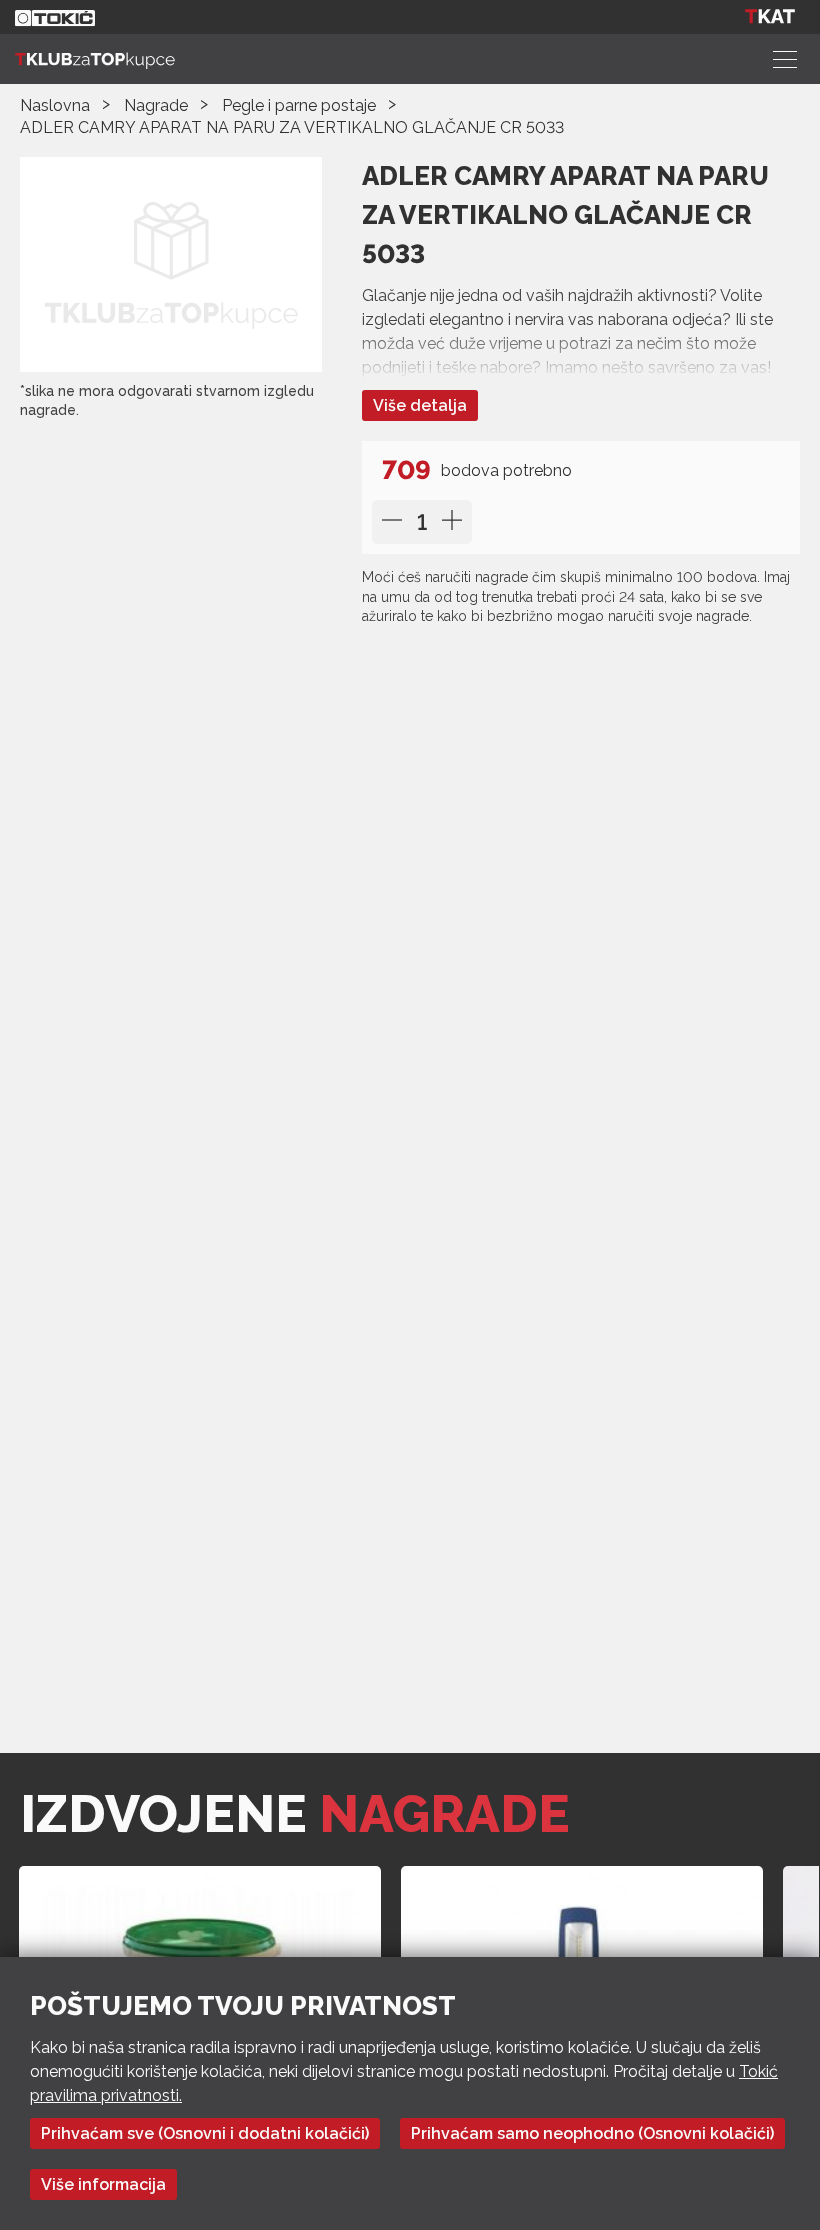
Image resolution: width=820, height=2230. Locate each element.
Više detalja (420, 405)
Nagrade (156, 105)
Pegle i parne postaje (299, 105)
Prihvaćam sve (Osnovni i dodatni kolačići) (205, 2133)
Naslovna (55, 105)
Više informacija (103, 2184)
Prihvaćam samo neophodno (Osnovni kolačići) (592, 2133)
